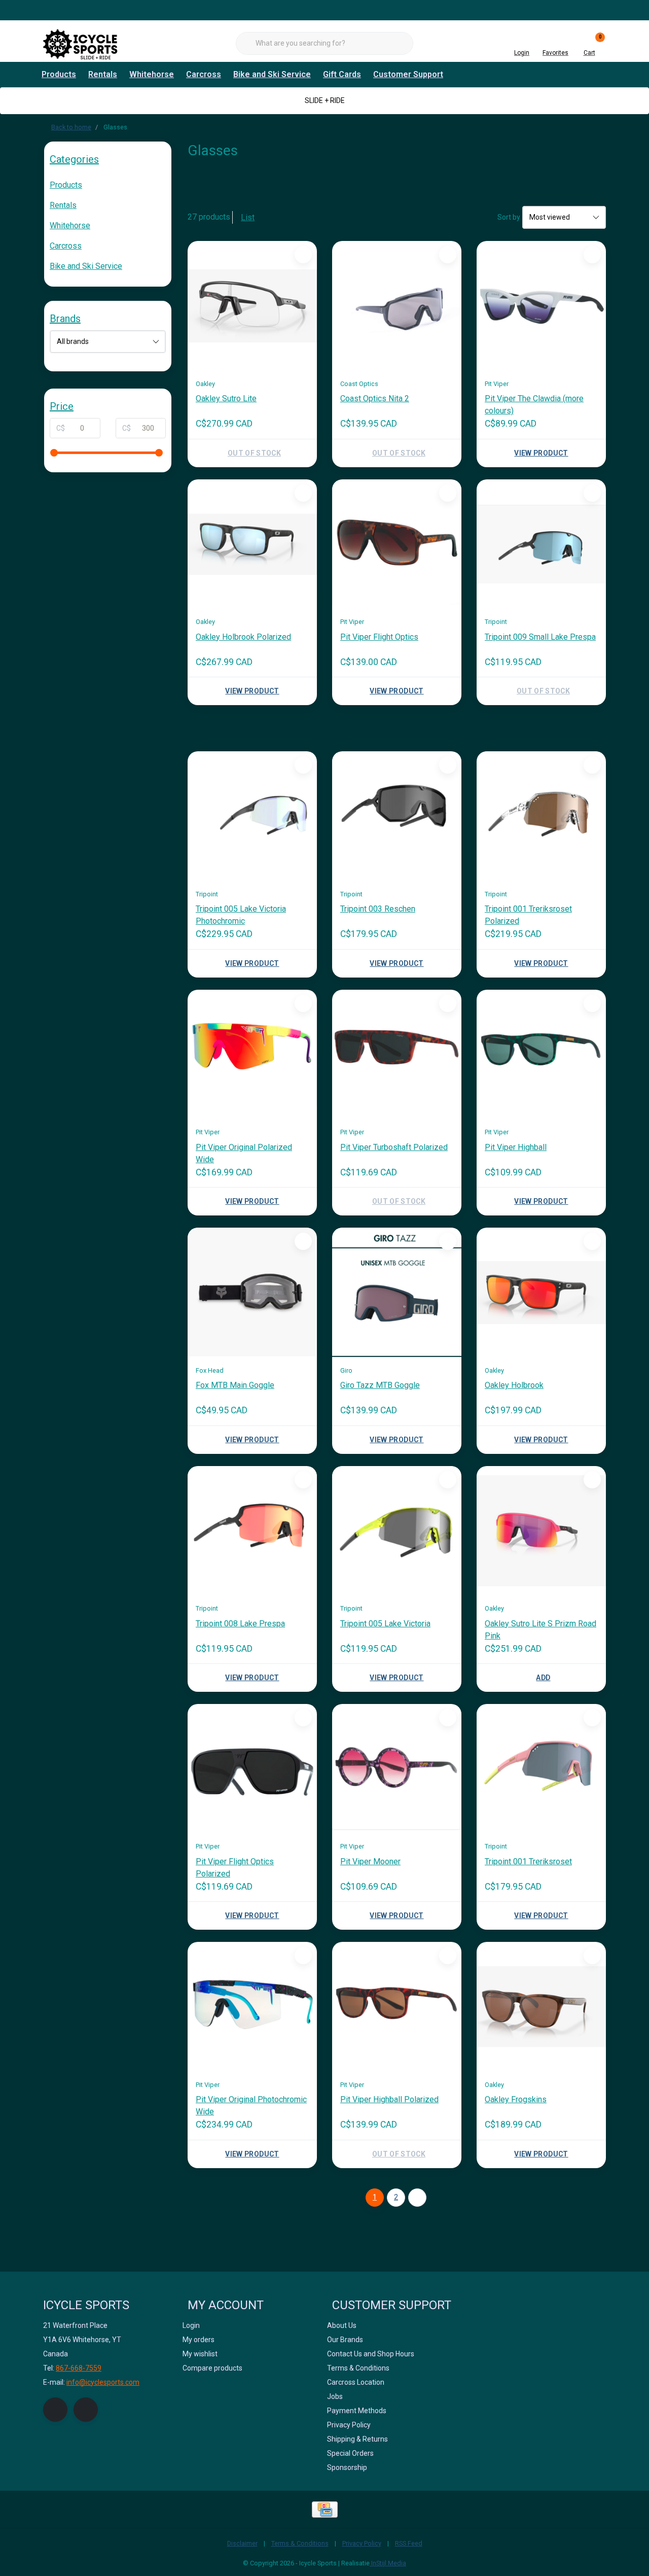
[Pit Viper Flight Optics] (397, 544)
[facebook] (55, 2410)
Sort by (509, 217)
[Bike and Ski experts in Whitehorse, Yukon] (81, 43)
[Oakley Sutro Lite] (252, 306)
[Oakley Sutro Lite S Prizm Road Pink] (541, 1531)
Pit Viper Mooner (370, 1861)
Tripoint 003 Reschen (378, 909)
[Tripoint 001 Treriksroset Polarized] (541, 816)
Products (59, 74)
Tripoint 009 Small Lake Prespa (540, 637)
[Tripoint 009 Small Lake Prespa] (541, 544)
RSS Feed (409, 2543)
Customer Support (408, 74)
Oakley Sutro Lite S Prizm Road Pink (540, 1630)
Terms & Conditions (300, 2543)
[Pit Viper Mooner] (397, 1769)
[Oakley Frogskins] (541, 2007)
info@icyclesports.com (103, 2382)
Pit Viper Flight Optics (379, 637)
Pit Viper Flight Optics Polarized (235, 1868)
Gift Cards (342, 74)
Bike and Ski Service (272, 74)
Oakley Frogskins (516, 2099)
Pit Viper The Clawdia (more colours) (534, 405)
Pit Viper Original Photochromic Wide (251, 2105)
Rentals (103, 74)
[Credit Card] (325, 2510)
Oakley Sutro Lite (226, 398)
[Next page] (417, 2198)
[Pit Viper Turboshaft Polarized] (397, 1054)
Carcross (204, 74)
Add (543, 1678)
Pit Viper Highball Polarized (389, 2099)
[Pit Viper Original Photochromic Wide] (252, 2007)
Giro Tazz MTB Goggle (380, 1385)
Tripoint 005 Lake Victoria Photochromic (241, 915)
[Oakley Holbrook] (541, 1292)
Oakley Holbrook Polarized (243, 637)
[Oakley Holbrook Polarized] (252, 544)
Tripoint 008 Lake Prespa (240, 1624)
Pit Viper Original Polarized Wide (244, 1153)
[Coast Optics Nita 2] (397, 306)
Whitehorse (152, 74)
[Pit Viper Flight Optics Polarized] (252, 1769)
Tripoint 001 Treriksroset (528, 1861)
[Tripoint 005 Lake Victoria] (397, 1531)
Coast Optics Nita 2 (375, 398)
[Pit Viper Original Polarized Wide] (252, 1054)
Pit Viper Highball (516, 1147)
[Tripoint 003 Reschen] (397, 816)
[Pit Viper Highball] (541, 1054)
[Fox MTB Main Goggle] (252, 1292)
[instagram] (86, 2410)
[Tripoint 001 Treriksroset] (541, 1769)
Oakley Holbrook (514, 1385)
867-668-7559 (79, 2368)
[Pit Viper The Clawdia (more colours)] (541, 306)
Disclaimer (242, 2543)
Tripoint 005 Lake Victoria (385, 1624)
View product (541, 453)
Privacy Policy (362, 2543)
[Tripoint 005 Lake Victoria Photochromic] (252, 816)
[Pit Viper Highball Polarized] (397, 2007)
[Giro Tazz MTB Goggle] (397, 1292)
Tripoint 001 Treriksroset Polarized (528, 915)
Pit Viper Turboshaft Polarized (394, 1147)
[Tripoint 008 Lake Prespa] (252, 1531)
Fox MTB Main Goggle (235, 1385)
